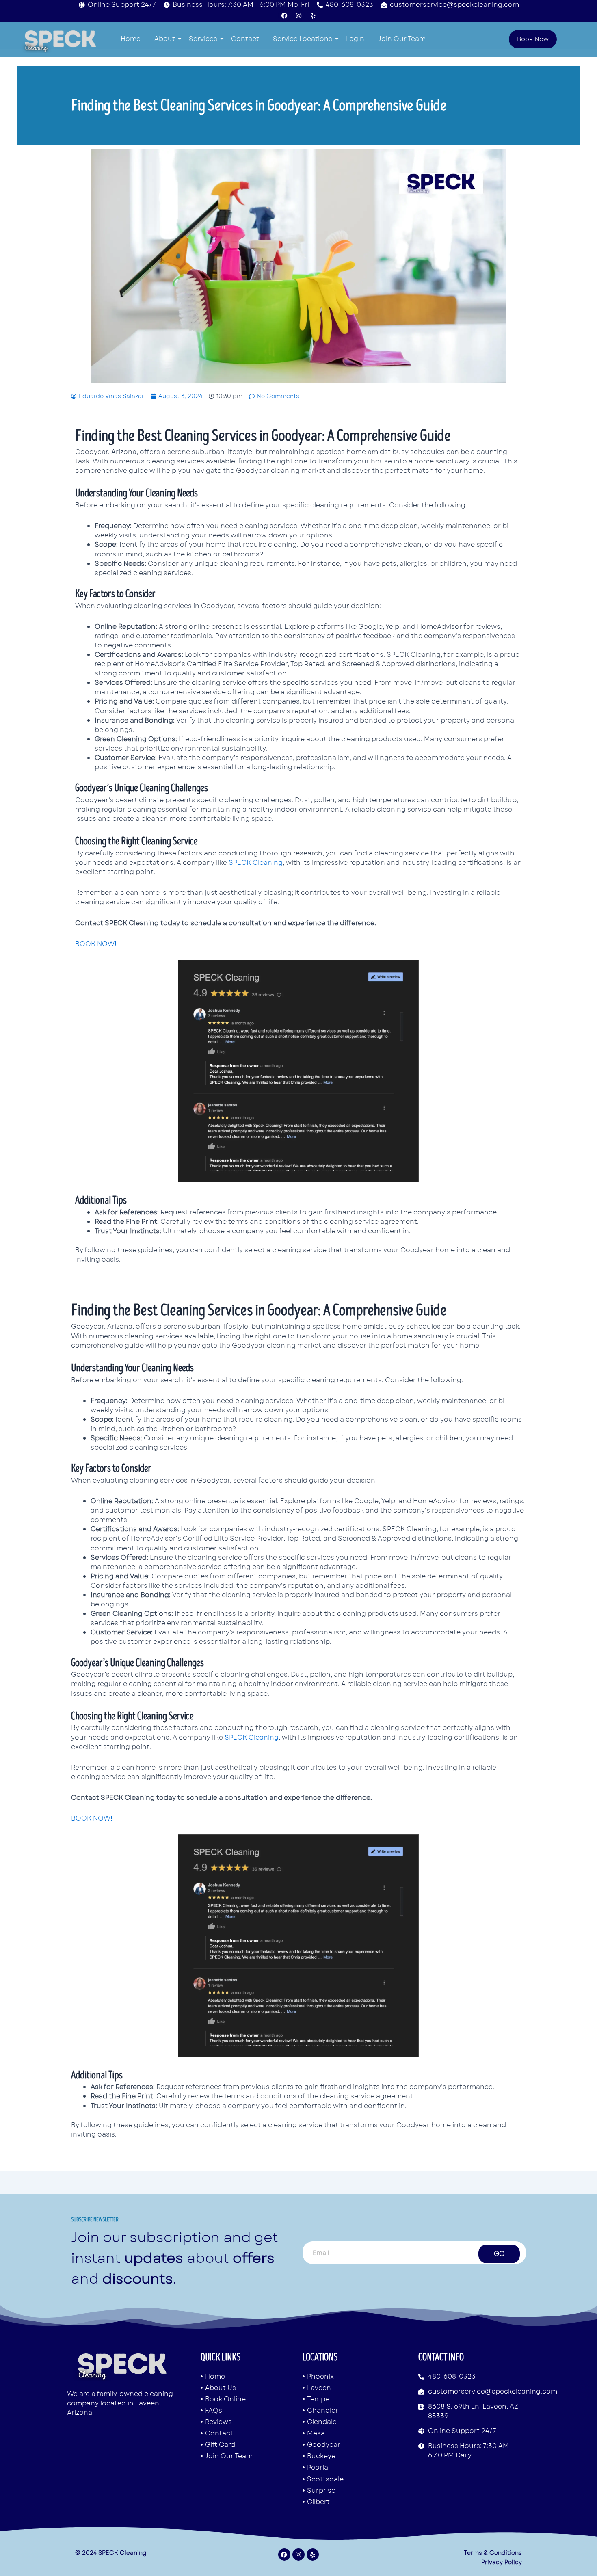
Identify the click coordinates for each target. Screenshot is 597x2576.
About (165, 39)
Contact (245, 39)
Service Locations (303, 39)
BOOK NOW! (96, 944)
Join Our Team (402, 39)
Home (131, 39)
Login (355, 39)
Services (203, 39)
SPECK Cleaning (256, 863)
